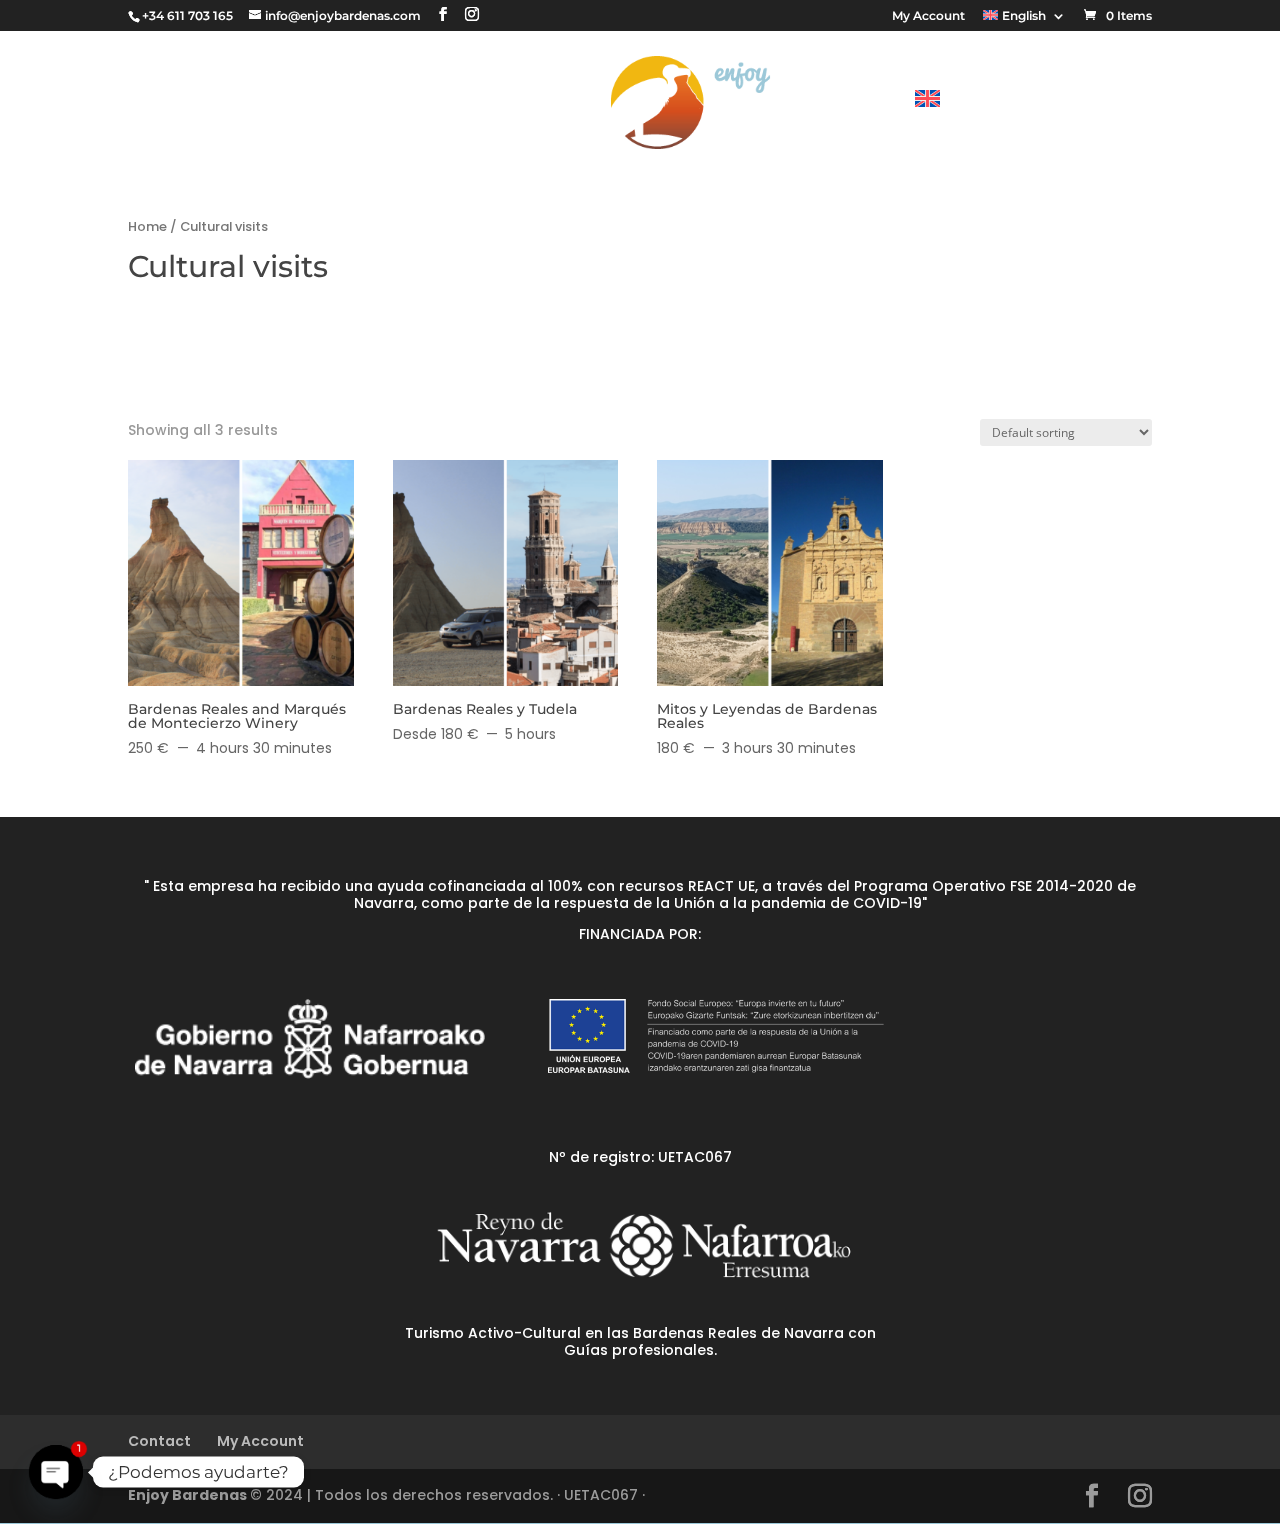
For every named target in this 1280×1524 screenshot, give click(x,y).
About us (533, 103)
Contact (848, 103)
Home (147, 226)
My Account (928, 16)
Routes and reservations (319, 103)
